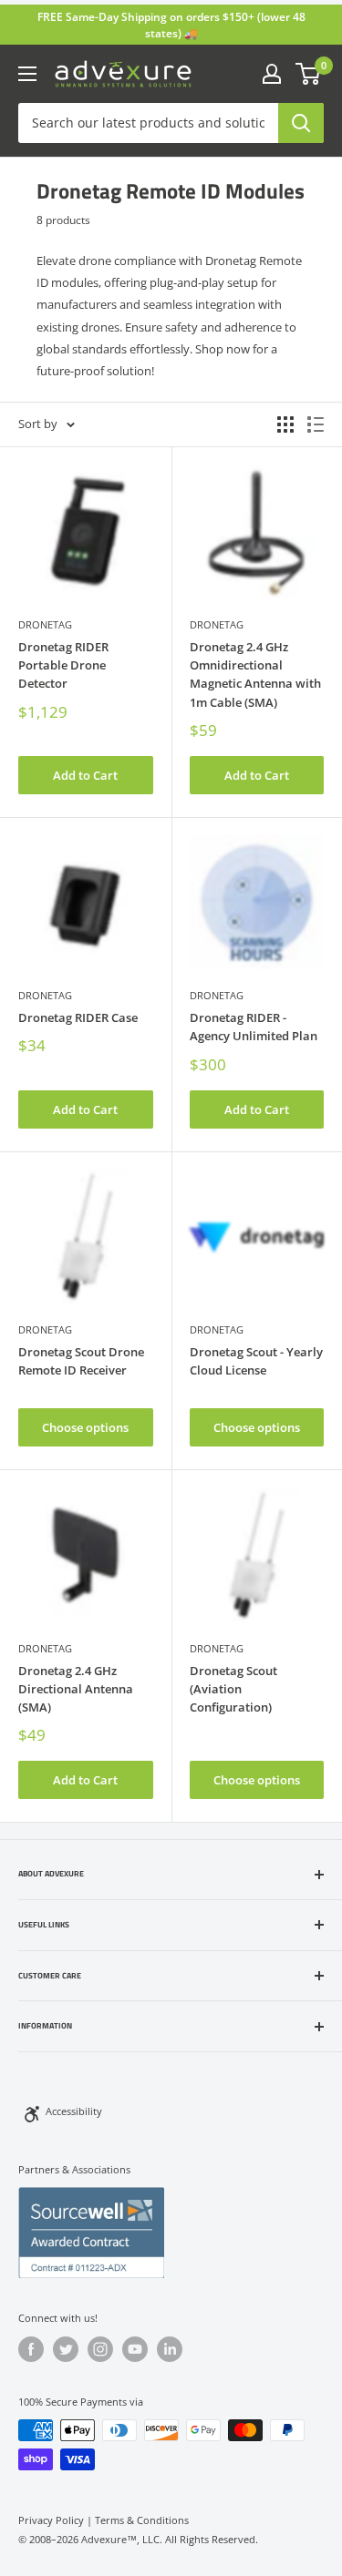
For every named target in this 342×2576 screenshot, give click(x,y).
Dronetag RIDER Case (78, 1017)
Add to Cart (85, 775)
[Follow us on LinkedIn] (170, 2349)
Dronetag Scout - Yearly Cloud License (256, 1361)
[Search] (301, 123)
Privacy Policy (51, 2520)
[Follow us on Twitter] (66, 2349)
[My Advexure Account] (272, 74)
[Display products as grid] (285, 424)
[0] (309, 74)
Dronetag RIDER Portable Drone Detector (63, 665)
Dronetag (45, 624)
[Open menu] (27, 74)
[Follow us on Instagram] (100, 2349)
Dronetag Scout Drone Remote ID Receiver (81, 1361)
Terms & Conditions (142, 2520)
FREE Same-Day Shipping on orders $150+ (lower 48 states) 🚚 (171, 25)
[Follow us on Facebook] (31, 2349)
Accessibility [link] (74, 2111)
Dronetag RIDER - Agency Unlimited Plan (254, 1027)
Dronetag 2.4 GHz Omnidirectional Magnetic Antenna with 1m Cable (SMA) (255, 674)
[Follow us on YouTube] (135, 2349)
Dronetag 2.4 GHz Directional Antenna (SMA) (76, 1689)
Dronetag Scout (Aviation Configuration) (233, 1689)
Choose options (85, 1427)
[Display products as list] (316, 424)
